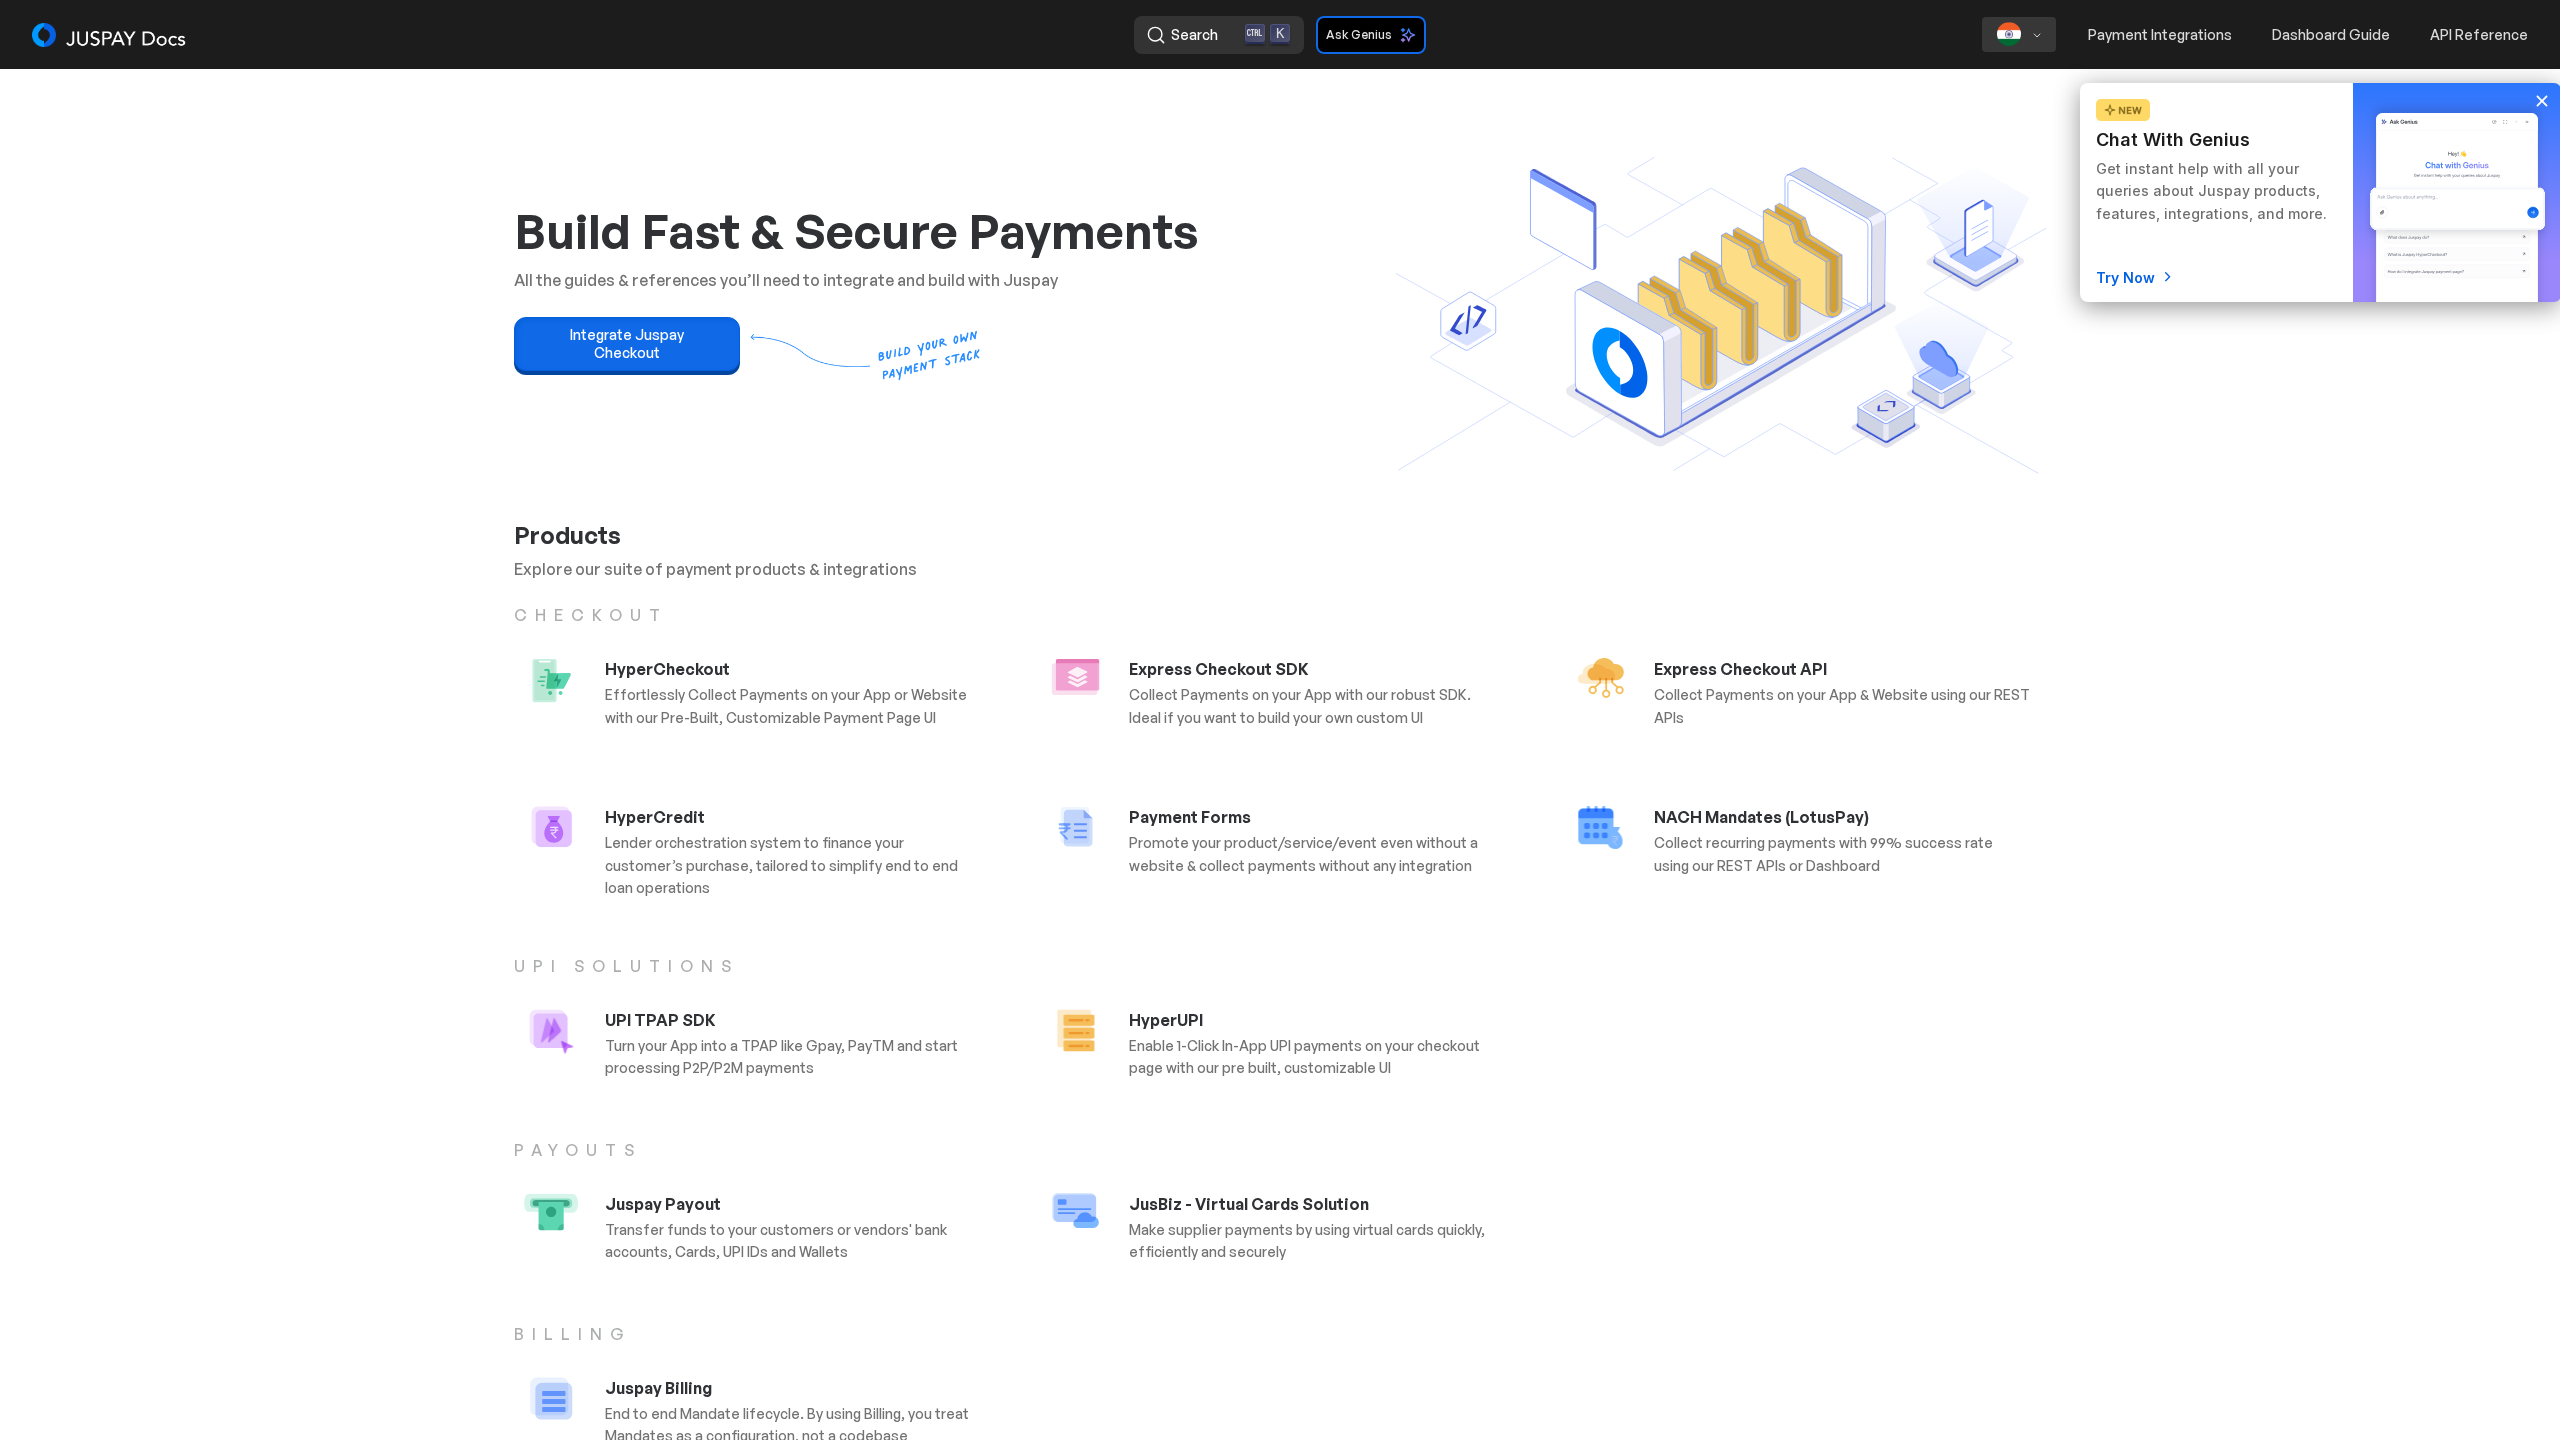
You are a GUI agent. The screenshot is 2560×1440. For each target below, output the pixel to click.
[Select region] (2019, 34)
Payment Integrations (2160, 34)
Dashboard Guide (2331, 34)
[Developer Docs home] (110, 35)
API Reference (2479, 34)
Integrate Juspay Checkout (627, 343)
